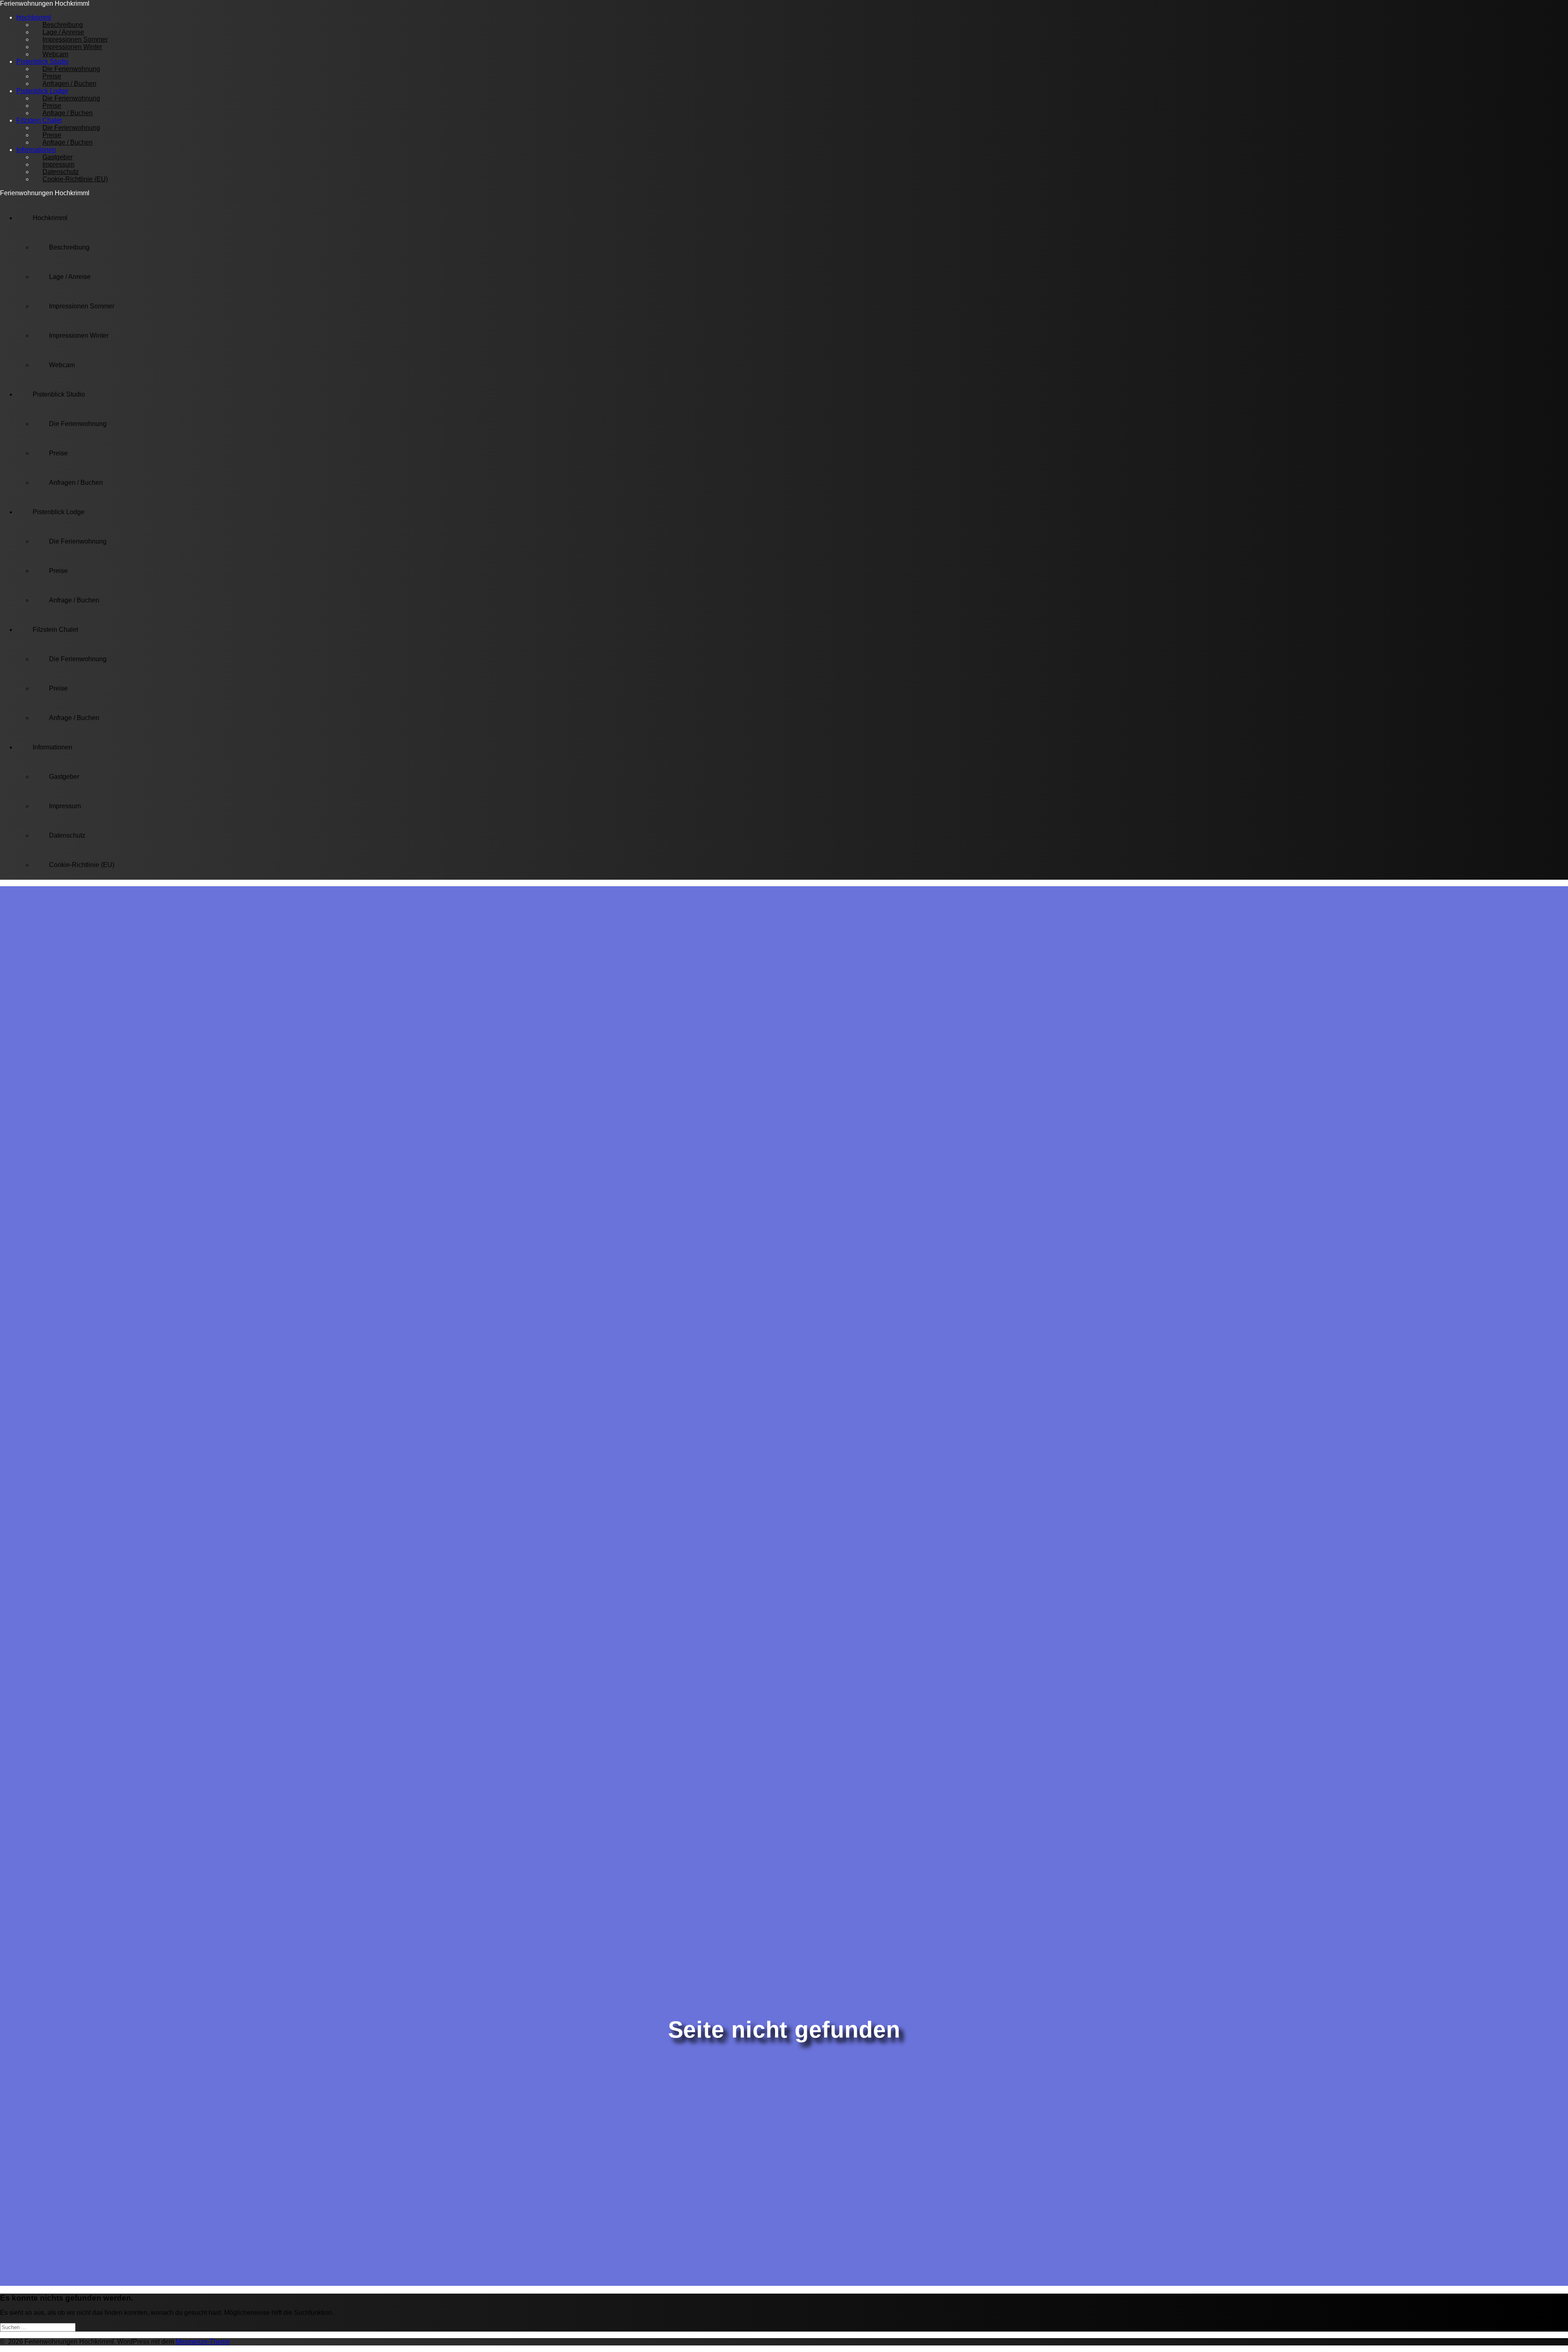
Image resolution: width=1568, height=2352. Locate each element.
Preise (58, 453)
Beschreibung (69, 247)
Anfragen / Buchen (69, 84)
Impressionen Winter (79, 336)
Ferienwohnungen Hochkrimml (45, 3)
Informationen (52, 747)
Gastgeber (64, 777)
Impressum (65, 806)
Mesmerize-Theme (203, 2342)
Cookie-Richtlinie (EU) (75, 179)
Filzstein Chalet (55, 630)
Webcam (55, 54)
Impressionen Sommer (82, 306)
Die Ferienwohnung (71, 69)
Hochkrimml (50, 218)
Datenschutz (67, 835)
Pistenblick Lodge (59, 512)
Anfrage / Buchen (68, 113)
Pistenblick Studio (59, 394)
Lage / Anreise (70, 277)
